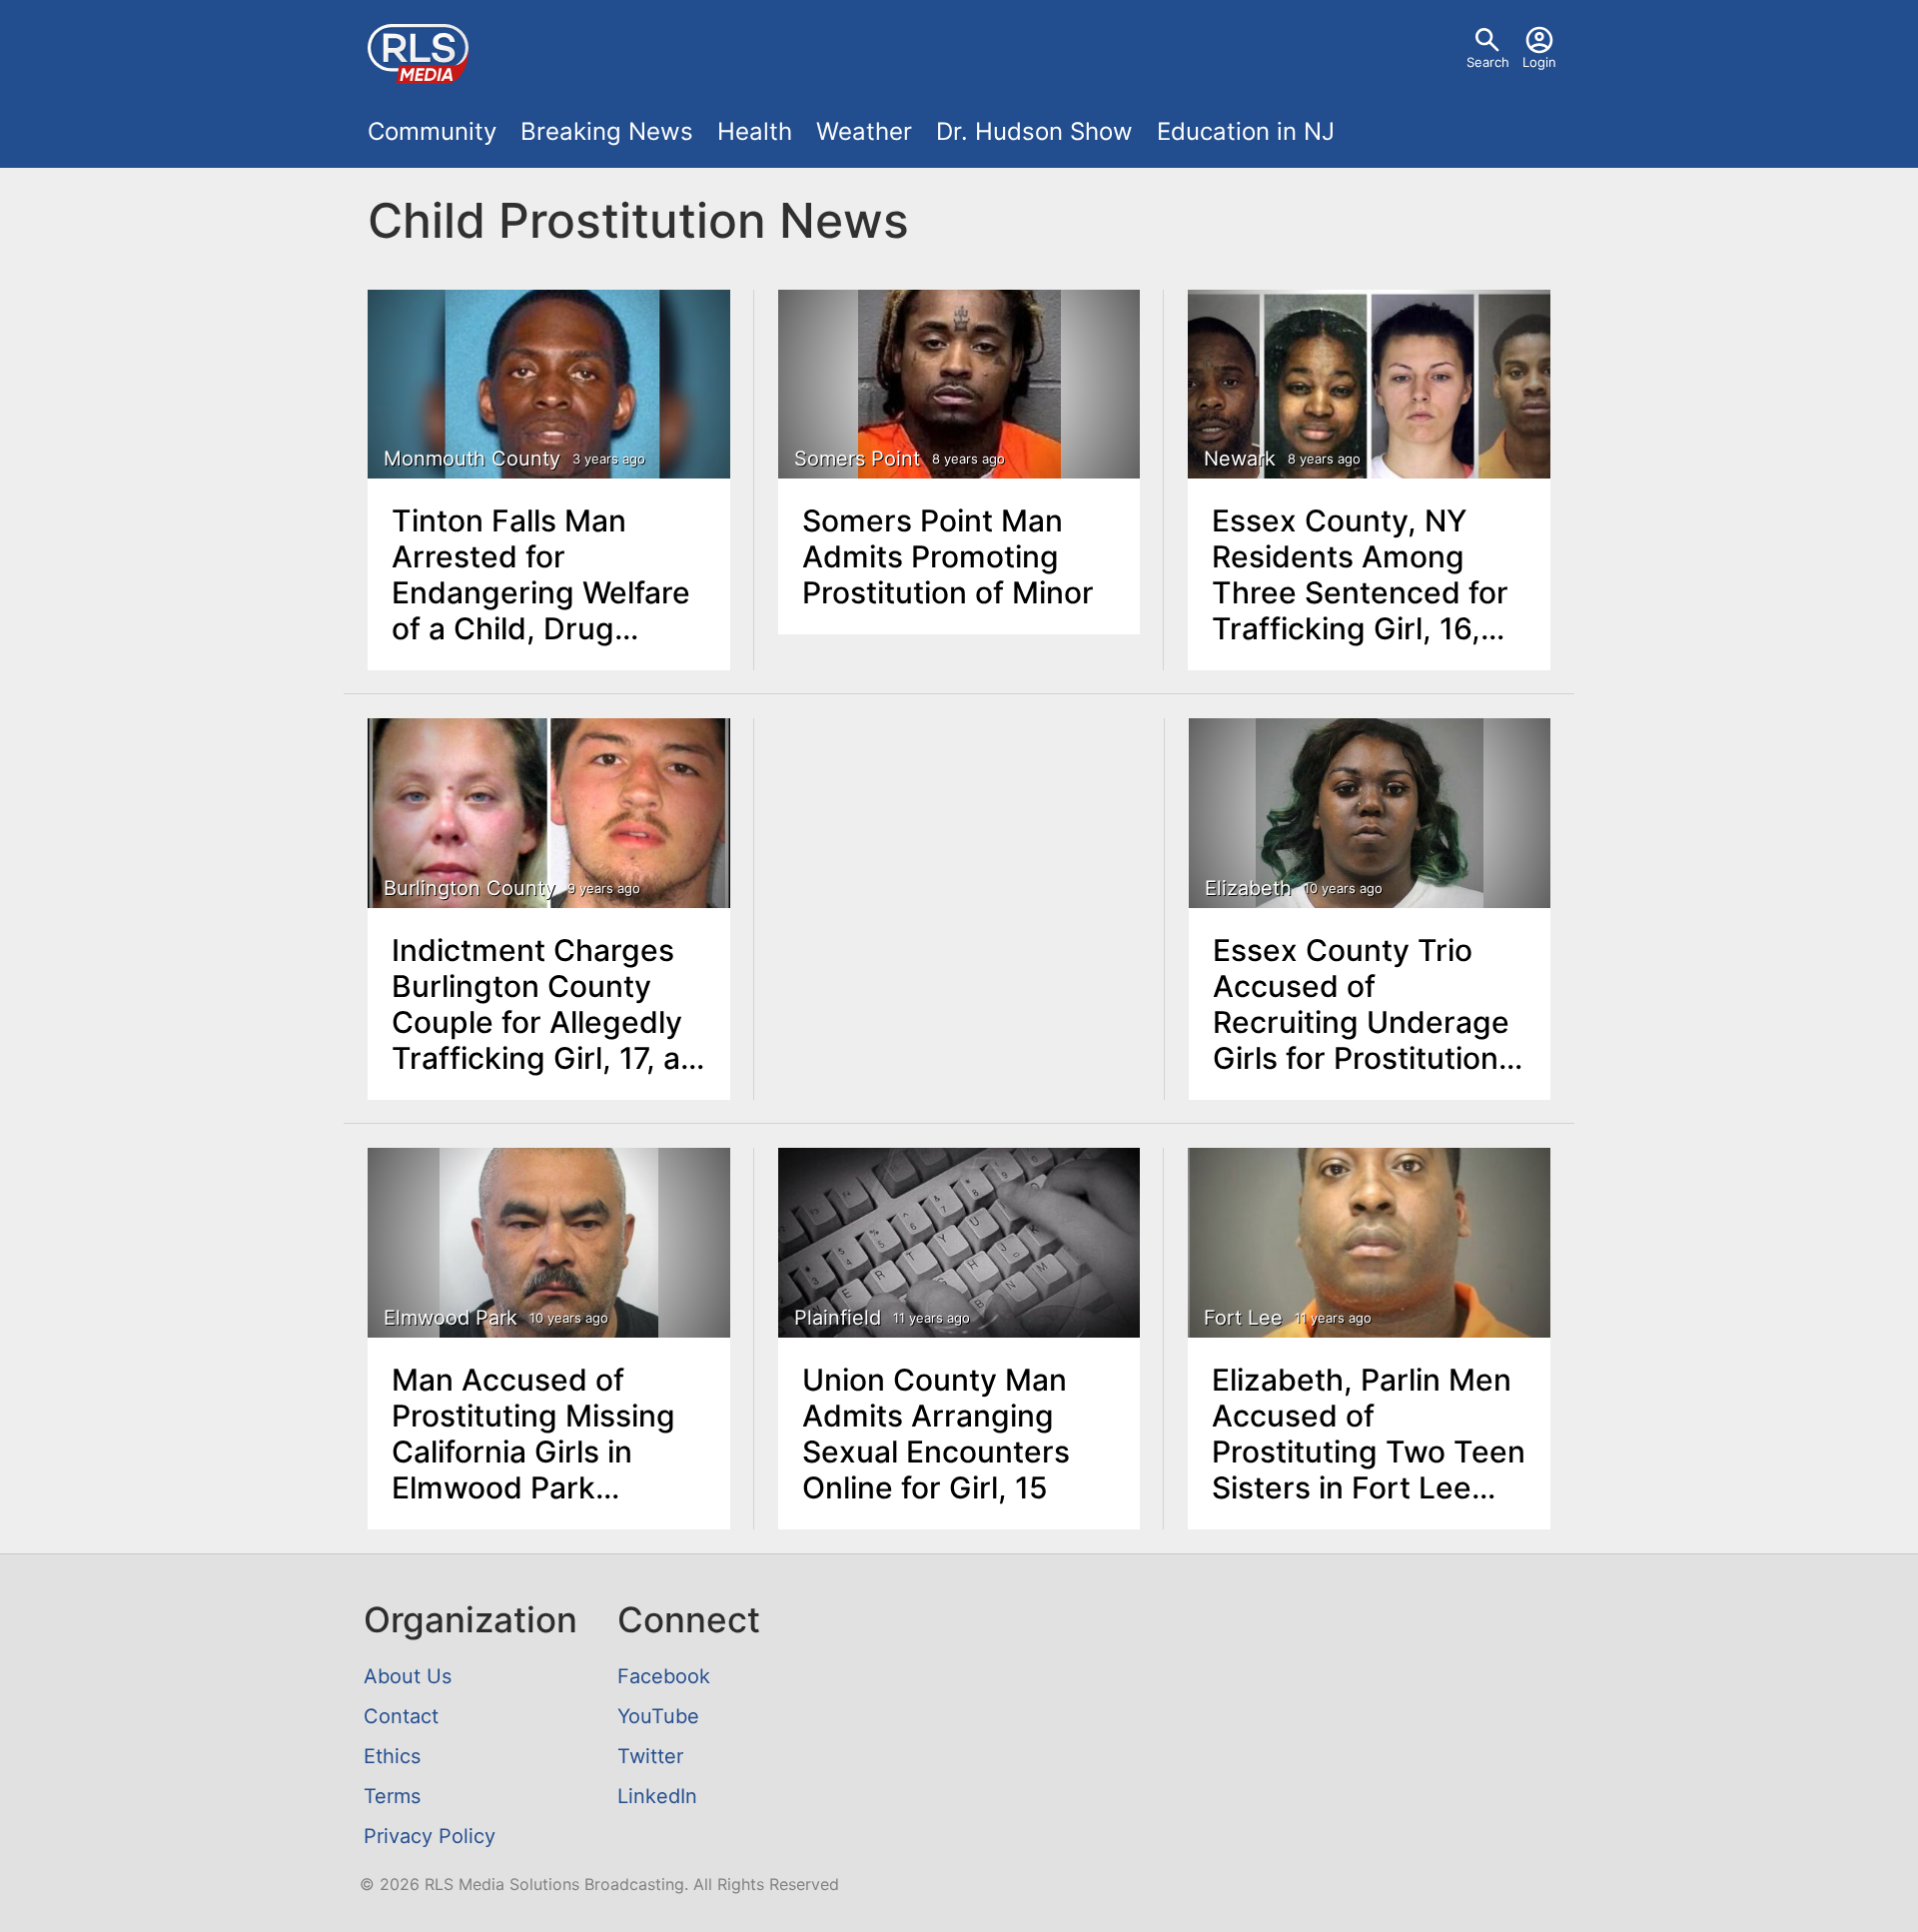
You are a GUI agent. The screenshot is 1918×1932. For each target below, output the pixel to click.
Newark (1240, 459)
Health (755, 131)
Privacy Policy (430, 1836)
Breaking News (607, 131)
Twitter (650, 1756)
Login (1539, 62)
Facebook (664, 1676)
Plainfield (838, 1318)
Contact (401, 1716)
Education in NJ (1246, 131)
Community (432, 131)
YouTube (658, 1716)
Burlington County (470, 888)
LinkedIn (657, 1796)
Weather (864, 131)
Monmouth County (472, 459)
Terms (392, 1796)
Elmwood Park (451, 1318)
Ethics (392, 1756)
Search (1488, 62)
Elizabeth (1248, 888)
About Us (408, 1676)
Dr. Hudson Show (1034, 131)
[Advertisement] (959, 870)
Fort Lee (1243, 1318)
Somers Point (857, 459)
